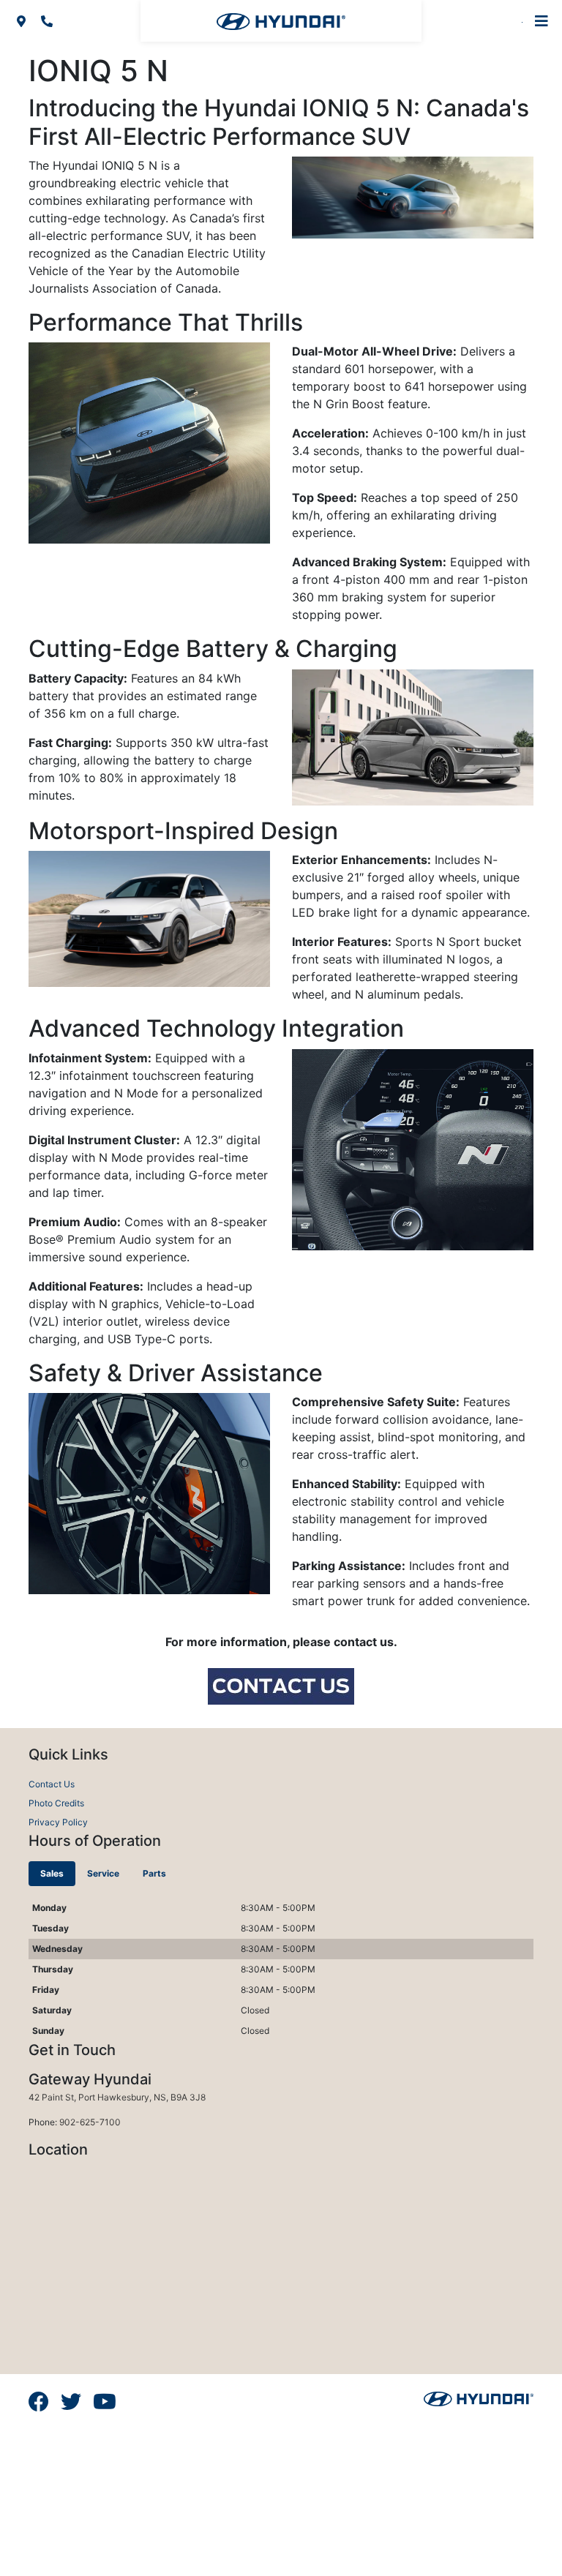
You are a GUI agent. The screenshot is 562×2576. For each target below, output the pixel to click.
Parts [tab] (154, 1873)
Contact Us (52, 1784)
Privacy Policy (58, 1822)
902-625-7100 (90, 2122)
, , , (117, 2097)
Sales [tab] (52, 1873)
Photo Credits (56, 1803)
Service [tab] (103, 1873)
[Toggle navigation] (542, 21)
